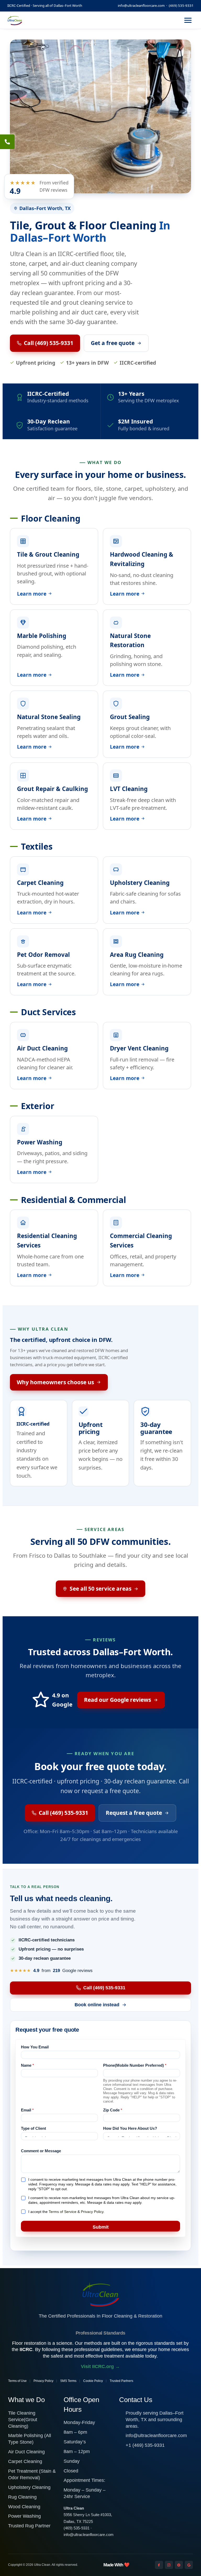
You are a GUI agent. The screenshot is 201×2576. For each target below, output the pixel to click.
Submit (101, 2227)
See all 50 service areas (100, 1589)
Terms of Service (63, 2212)
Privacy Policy (92, 2212)
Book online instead (97, 2005)
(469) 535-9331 (181, 5)
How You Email (35, 2047)
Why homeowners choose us (55, 1382)
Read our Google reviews (118, 1700)
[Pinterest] (179, 2565)
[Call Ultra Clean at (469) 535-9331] (7, 142)
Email (27, 2110)
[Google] (189, 2565)
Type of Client (33, 2128)
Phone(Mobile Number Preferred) (135, 2065)
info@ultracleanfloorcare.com (141, 5)
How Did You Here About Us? (130, 2128)
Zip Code (113, 2110)
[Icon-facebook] (159, 2565)
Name (27, 2065)
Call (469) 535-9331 (49, 343)
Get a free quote (113, 343)
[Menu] (188, 20)
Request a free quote (134, 1813)
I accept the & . (66, 2212)
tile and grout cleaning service (83, 302)
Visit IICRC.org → (100, 2366)
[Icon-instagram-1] (169, 2565)
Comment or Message (41, 2151)
